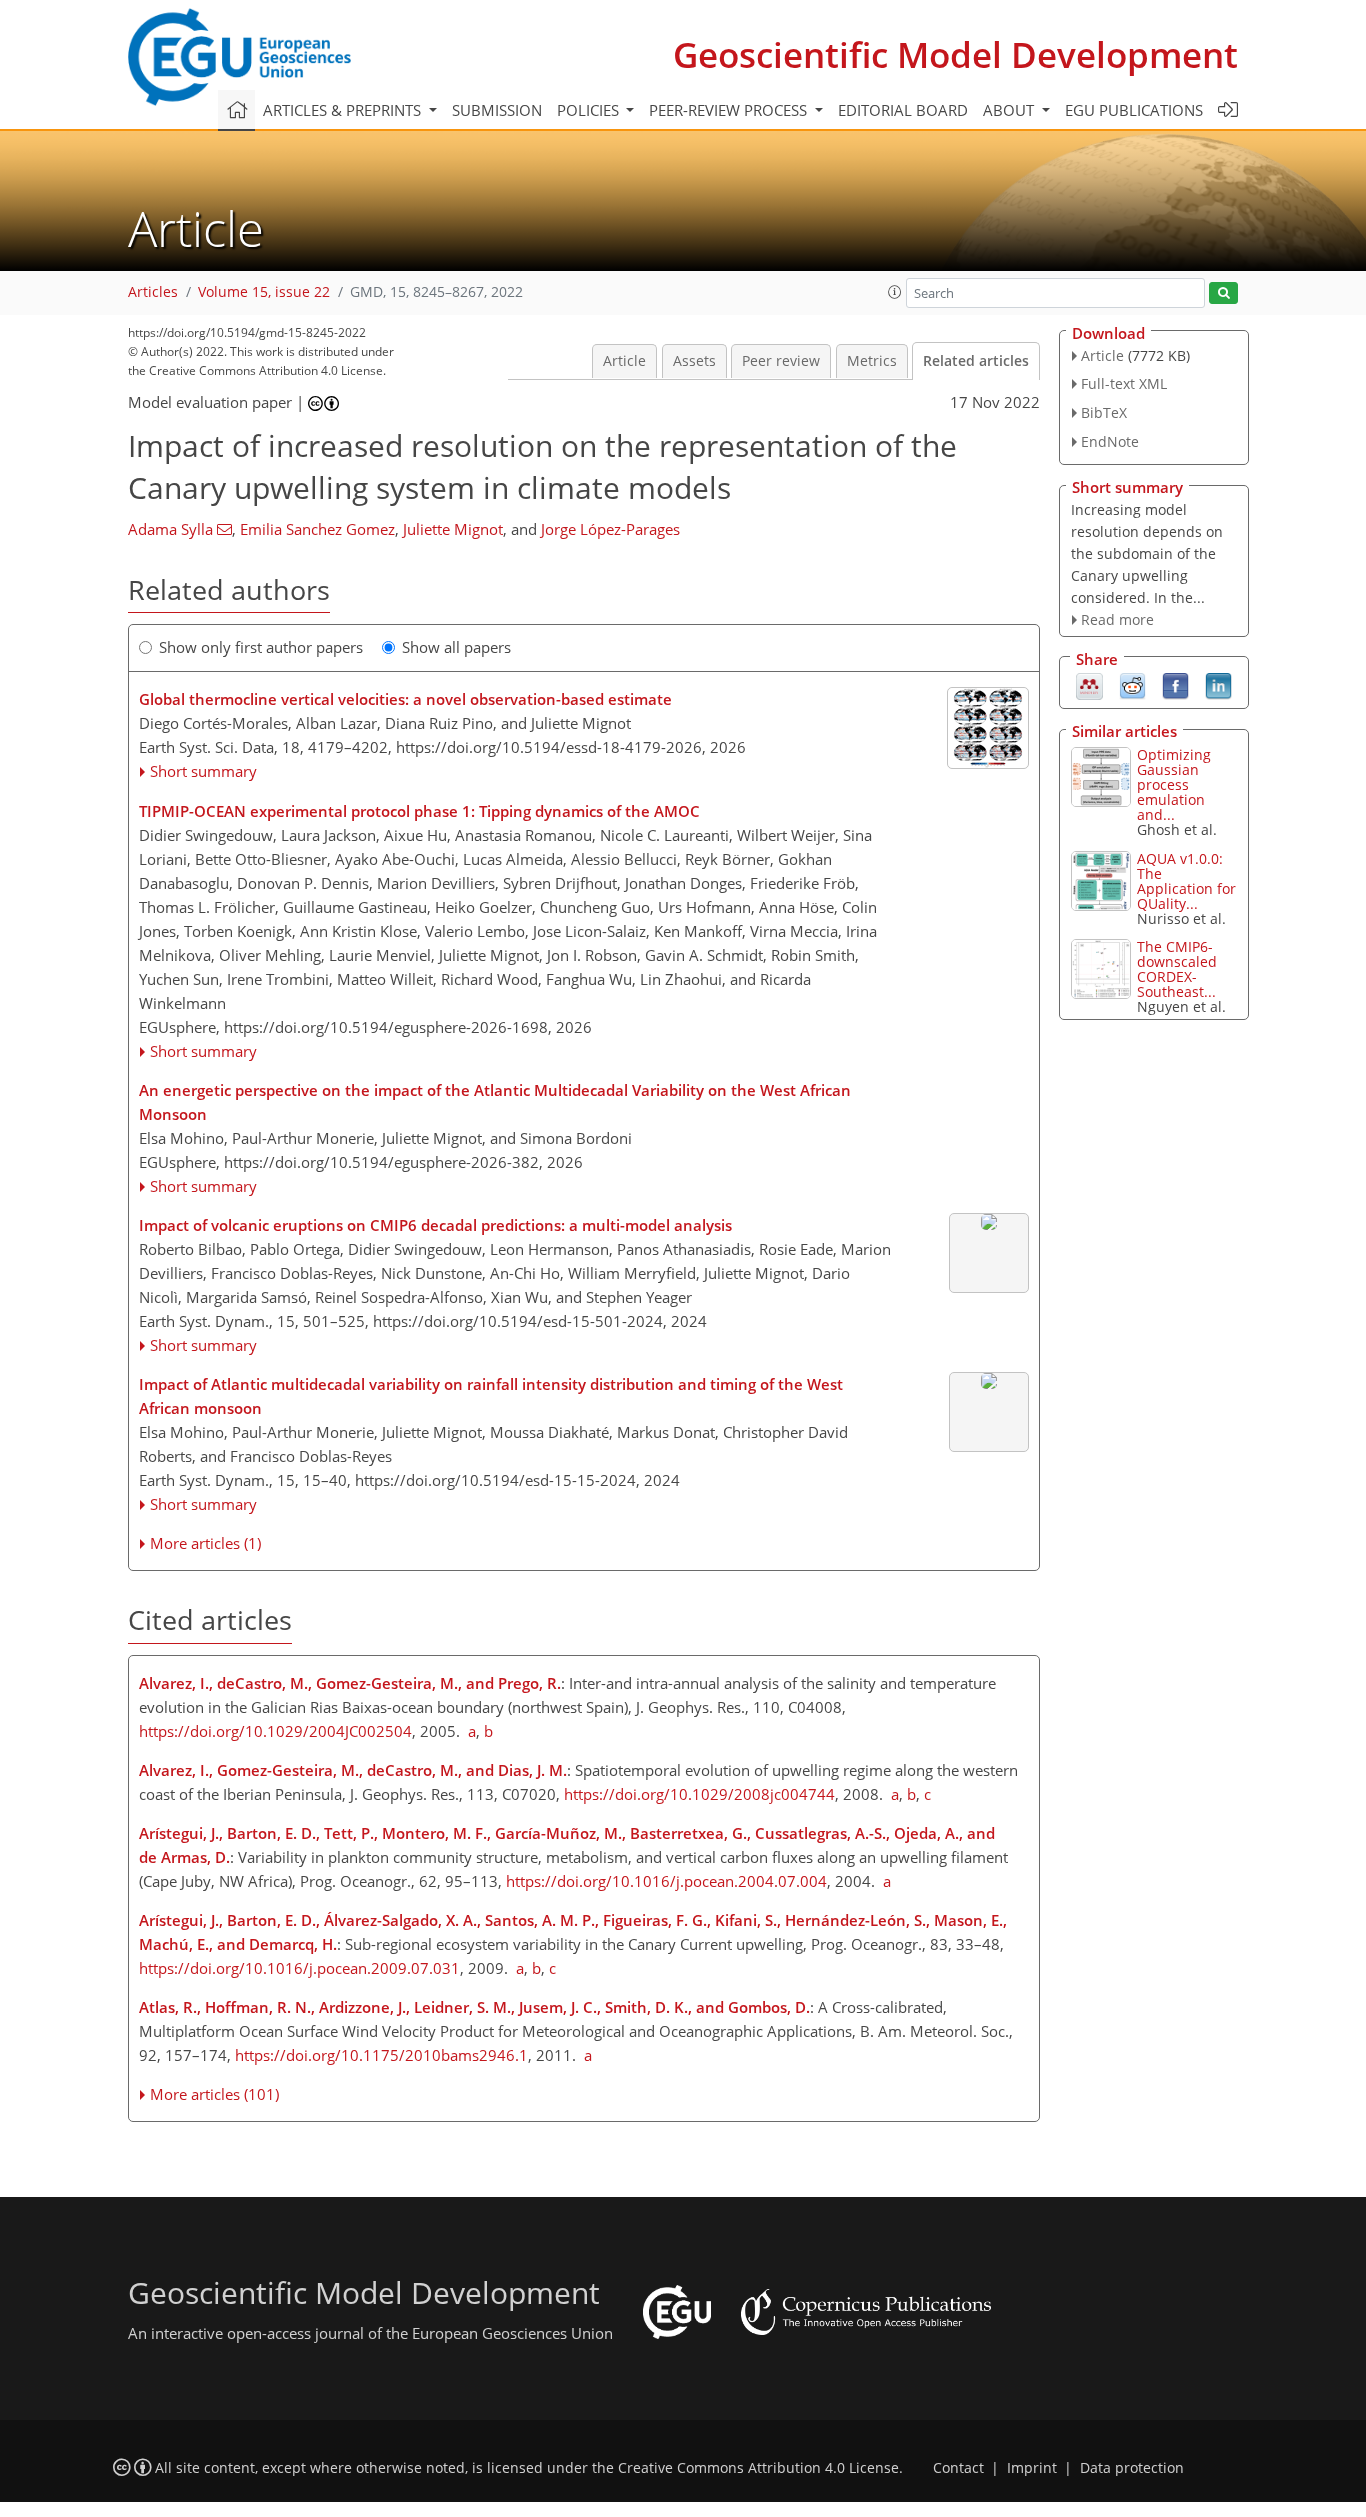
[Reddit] (1132, 685)
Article (624, 361)
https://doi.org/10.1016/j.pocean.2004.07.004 (666, 1881)
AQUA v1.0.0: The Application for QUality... (1186, 881)
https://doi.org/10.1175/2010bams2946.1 (381, 2055)
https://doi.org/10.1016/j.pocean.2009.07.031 (299, 1968)
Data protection (1132, 2468)
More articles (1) (205, 1543)
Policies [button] (590, 110)
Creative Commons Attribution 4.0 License (758, 2468)
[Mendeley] (1089, 685)
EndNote (1110, 441)
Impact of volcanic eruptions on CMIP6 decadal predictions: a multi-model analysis (435, 1225)
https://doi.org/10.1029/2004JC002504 (275, 1731)
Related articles (976, 361)
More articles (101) (214, 2094)
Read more (1117, 619)
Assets (694, 361)
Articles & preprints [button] (344, 110)
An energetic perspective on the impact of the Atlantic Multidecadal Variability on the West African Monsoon (495, 1102)
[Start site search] (1223, 293)
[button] (895, 292)
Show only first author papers (261, 647)
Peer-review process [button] (730, 110)
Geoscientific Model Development (955, 54)
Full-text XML (1124, 383)
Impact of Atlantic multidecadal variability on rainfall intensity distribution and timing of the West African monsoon (491, 1396)
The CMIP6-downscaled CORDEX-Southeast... (1177, 969)
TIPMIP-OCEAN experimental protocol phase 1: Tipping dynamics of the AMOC (419, 811)
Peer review (781, 361)
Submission (497, 110)
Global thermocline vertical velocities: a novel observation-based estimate (405, 699)
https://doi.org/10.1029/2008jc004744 (699, 1794)
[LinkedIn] (1218, 685)
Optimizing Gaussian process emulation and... (1174, 784)
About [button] (1010, 110)
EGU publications (1134, 110)
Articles (153, 292)
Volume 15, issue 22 (264, 292)
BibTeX (1104, 412)
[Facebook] (1175, 685)
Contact (958, 2468)
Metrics (872, 361)
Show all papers (456, 647)
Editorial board (903, 110)
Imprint (1032, 2468)
